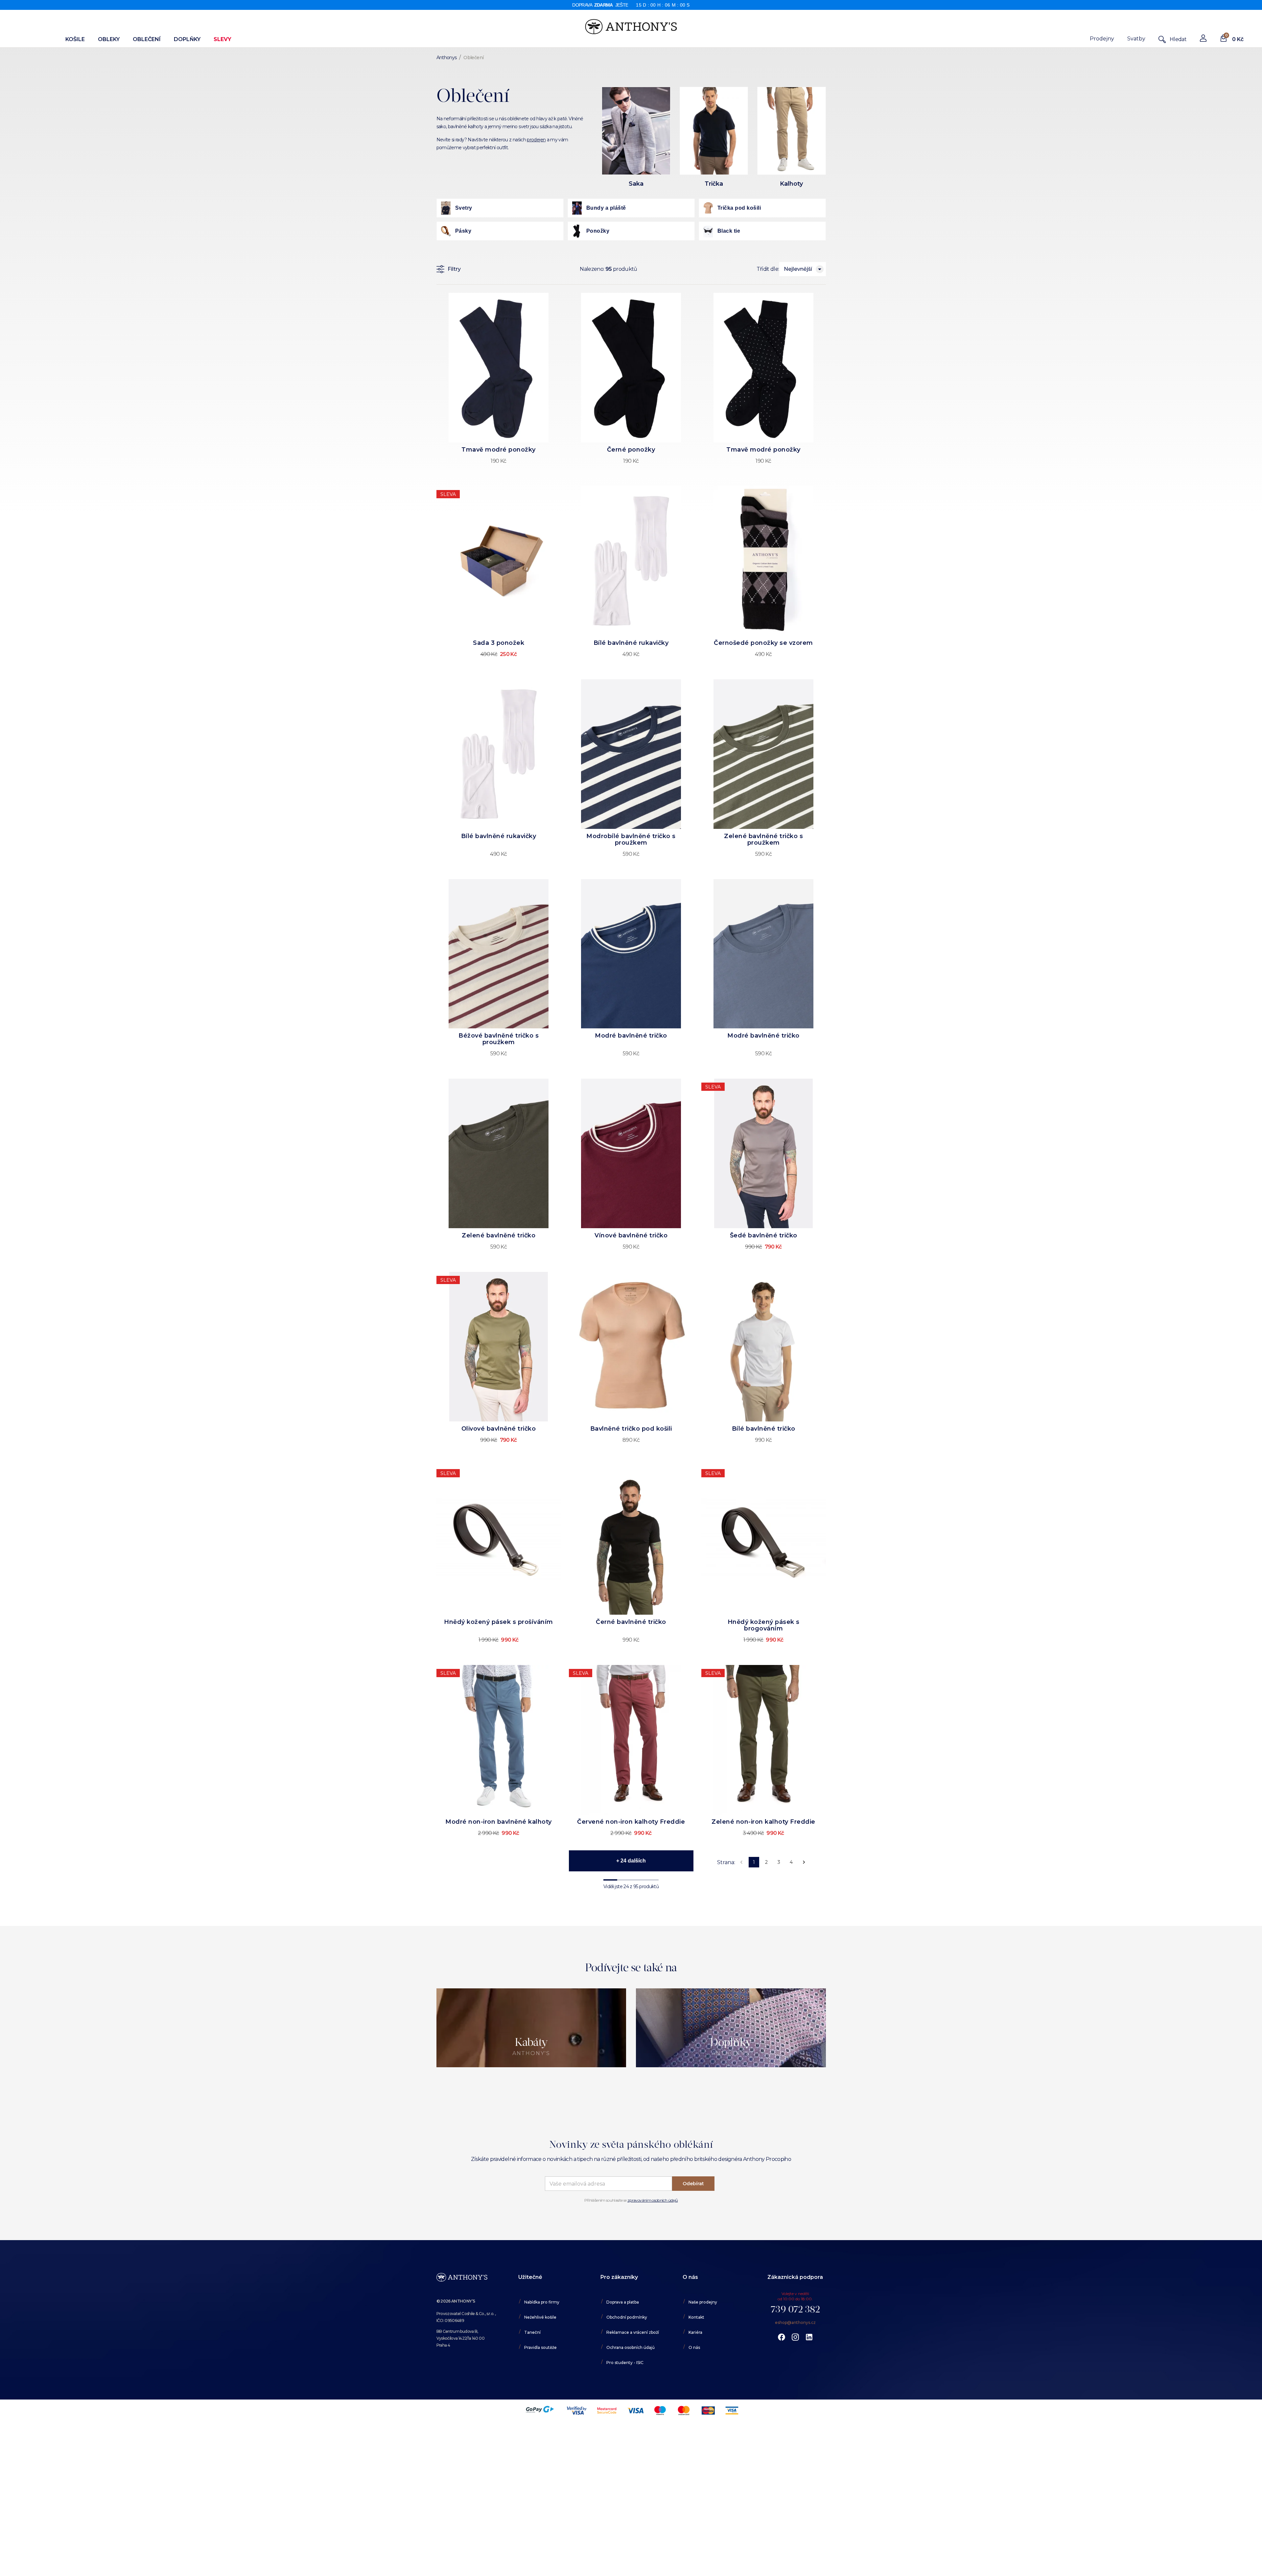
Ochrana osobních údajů (631, 2347)
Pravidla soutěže (540, 2347)
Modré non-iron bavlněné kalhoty (499, 1822)
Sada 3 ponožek (499, 643)
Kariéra (695, 2332)
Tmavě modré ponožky (499, 450)
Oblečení (147, 39)
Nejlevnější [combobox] (798, 269)
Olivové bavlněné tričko (499, 1429)
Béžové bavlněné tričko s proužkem (499, 1039)
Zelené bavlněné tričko (499, 1235)
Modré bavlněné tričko (631, 1036)
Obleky (109, 39)
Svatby (1136, 39)
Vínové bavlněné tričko (631, 1235)
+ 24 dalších (631, 1861)
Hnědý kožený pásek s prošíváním (499, 1622)
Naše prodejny (703, 2302)
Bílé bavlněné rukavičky (631, 643)
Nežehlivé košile (540, 2317)
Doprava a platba (623, 2302)
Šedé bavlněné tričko (764, 1235)
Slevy (222, 39)
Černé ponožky (631, 450)
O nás (694, 2347)
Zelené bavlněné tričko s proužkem (763, 839)
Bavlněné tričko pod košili (631, 1429)
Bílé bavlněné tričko (764, 1429)
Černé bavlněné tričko (631, 1622)
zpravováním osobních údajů (653, 2200)
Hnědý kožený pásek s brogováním (764, 1625)
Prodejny (1102, 39)
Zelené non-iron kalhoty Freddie (763, 1822)
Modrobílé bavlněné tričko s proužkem (631, 839)
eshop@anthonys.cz (795, 2322)
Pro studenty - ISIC (625, 2363)
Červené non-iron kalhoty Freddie (631, 1822)
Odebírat (693, 2184)
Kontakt (696, 2317)
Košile (75, 39)
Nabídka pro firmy (542, 2302)
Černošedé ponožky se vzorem (763, 643)
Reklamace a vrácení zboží (633, 2332)
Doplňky (187, 39)
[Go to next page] (804, 1862)
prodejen (536, 140)
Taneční (532, 2332)
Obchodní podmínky (627, 2317)
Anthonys (447, 58)
